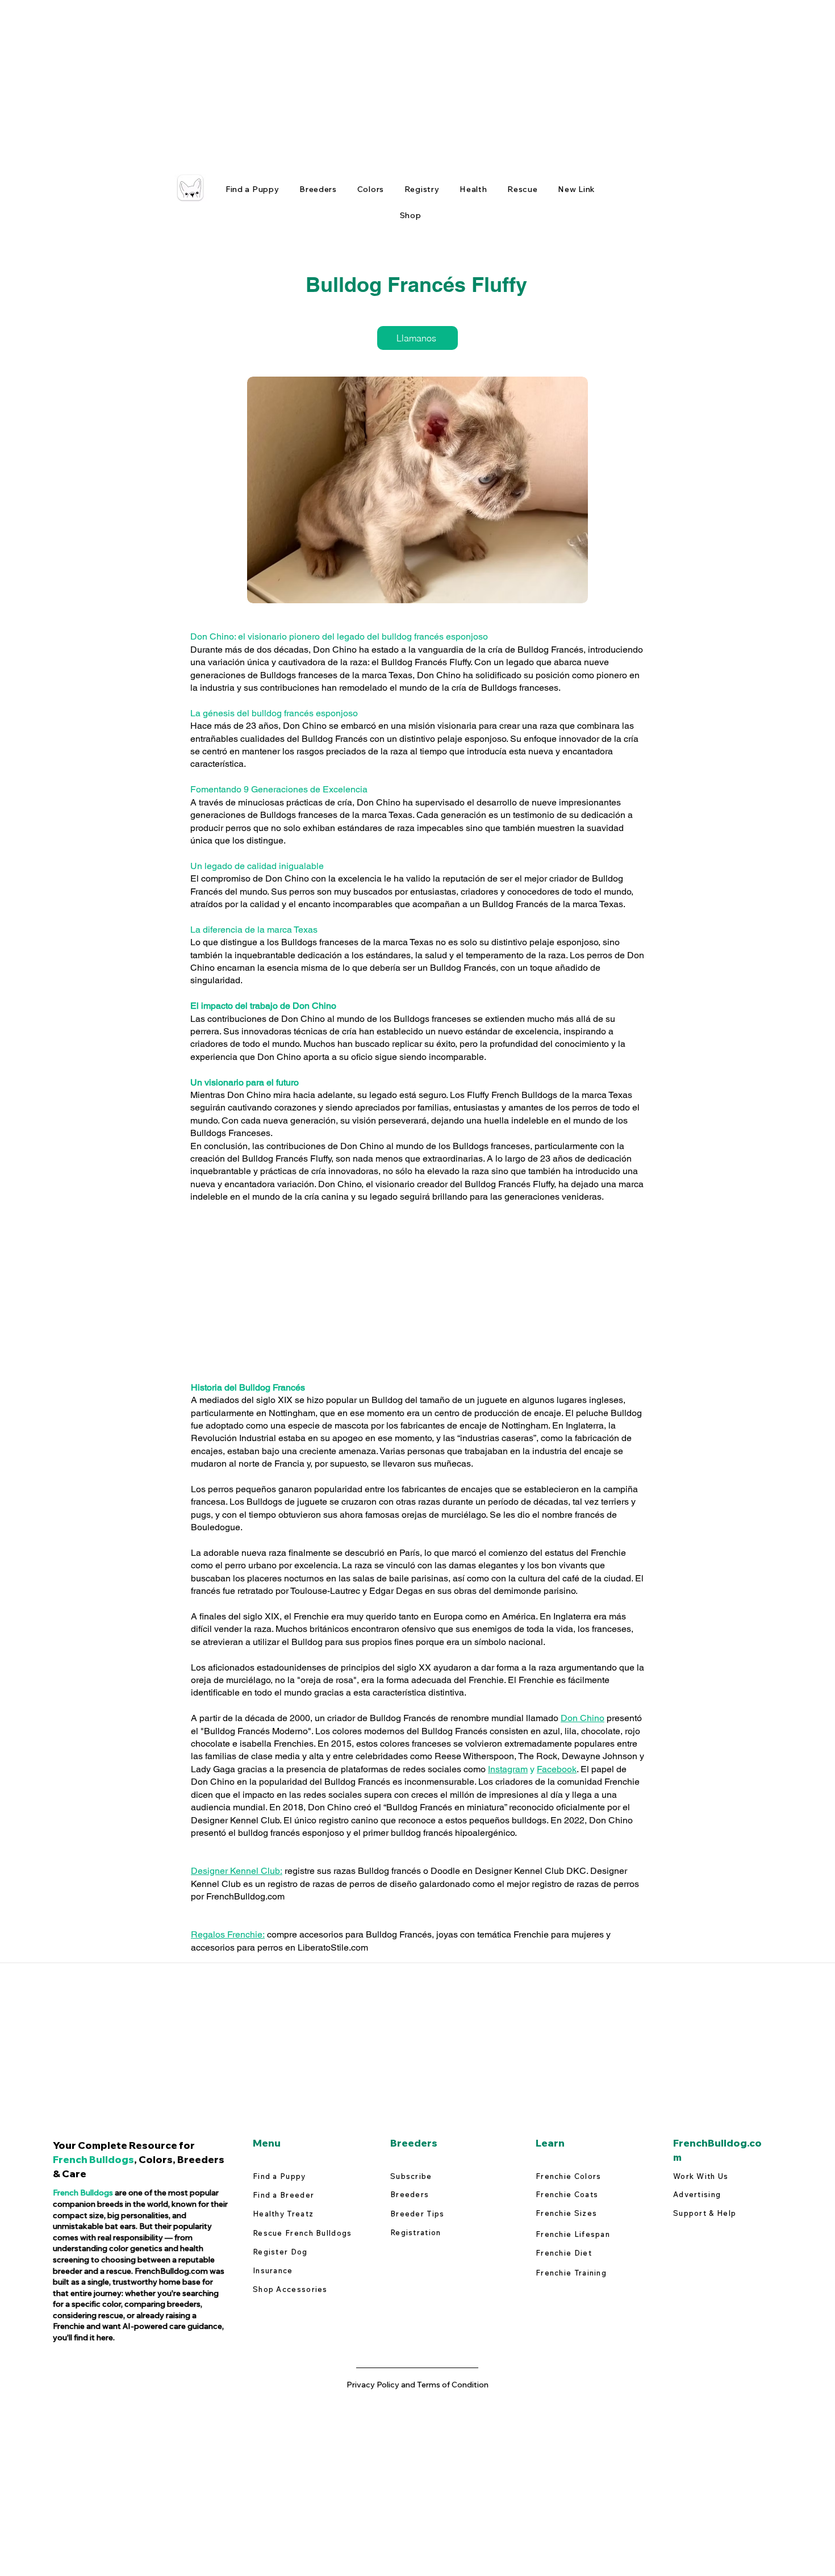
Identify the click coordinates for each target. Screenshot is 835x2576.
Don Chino (583, 1718)
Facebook (557, 1769)
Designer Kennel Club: (237, 1871)
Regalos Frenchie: (228, 1934)
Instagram (508, 1769)
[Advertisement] (341, 80)
